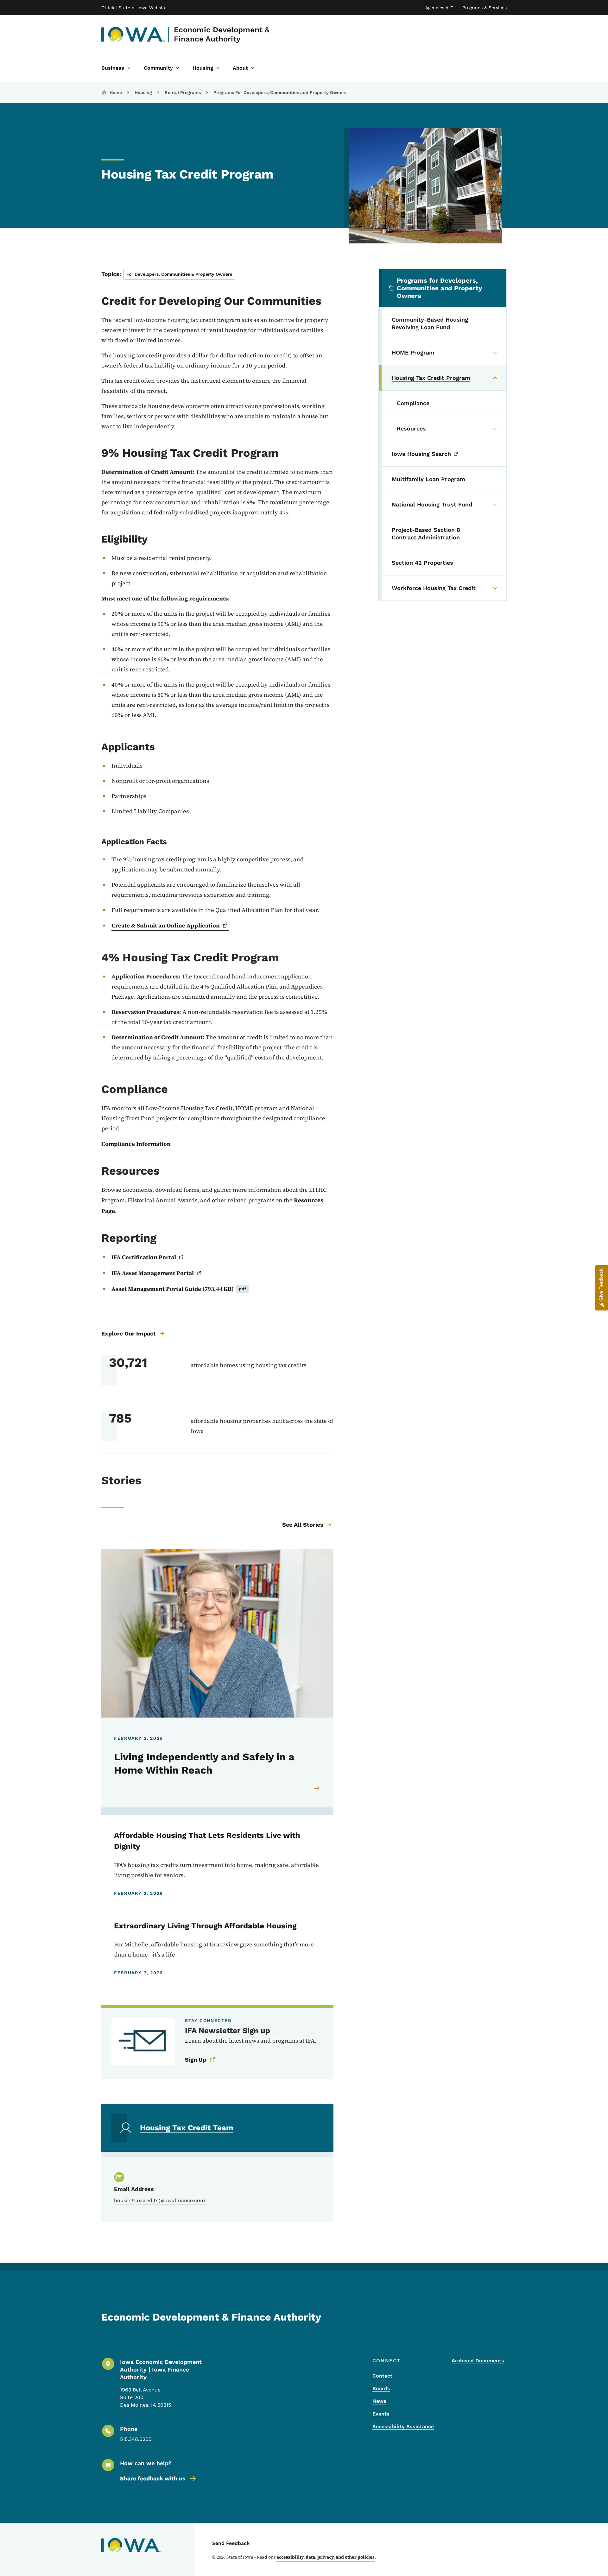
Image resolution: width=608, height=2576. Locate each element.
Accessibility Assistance (403, 2426)
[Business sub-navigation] (129, 68)
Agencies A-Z (439, 8)
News (379, 2401)
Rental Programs (183, 92)
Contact (382, 2376)
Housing (143, 92)
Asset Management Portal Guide (179, 1289)
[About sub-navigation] (253, 68)
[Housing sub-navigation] (218, 68)
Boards (381, 2388)
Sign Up (196, 2060)
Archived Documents (478, 2361)
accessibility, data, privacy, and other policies (326, 2557)
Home (116, 92)
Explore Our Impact (129, 1333)
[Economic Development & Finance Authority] (133, 35)
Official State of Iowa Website (134, 8)
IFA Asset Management (153, 1273)
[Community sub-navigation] (178, 68)
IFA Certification (144, 1257)
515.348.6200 (136, 2439)
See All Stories (303, 1525)
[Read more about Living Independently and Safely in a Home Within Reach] (317, 1788)
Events (381, 2414)
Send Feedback (231, 2543)
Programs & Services (484, 8)
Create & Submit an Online (166, 925)
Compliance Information (136, 1144)
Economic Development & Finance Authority (222, 34)
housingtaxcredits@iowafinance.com (159, 2200)
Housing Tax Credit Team (187, 2128)
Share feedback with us (153, 2478)
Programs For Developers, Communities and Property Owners (280, 92)
